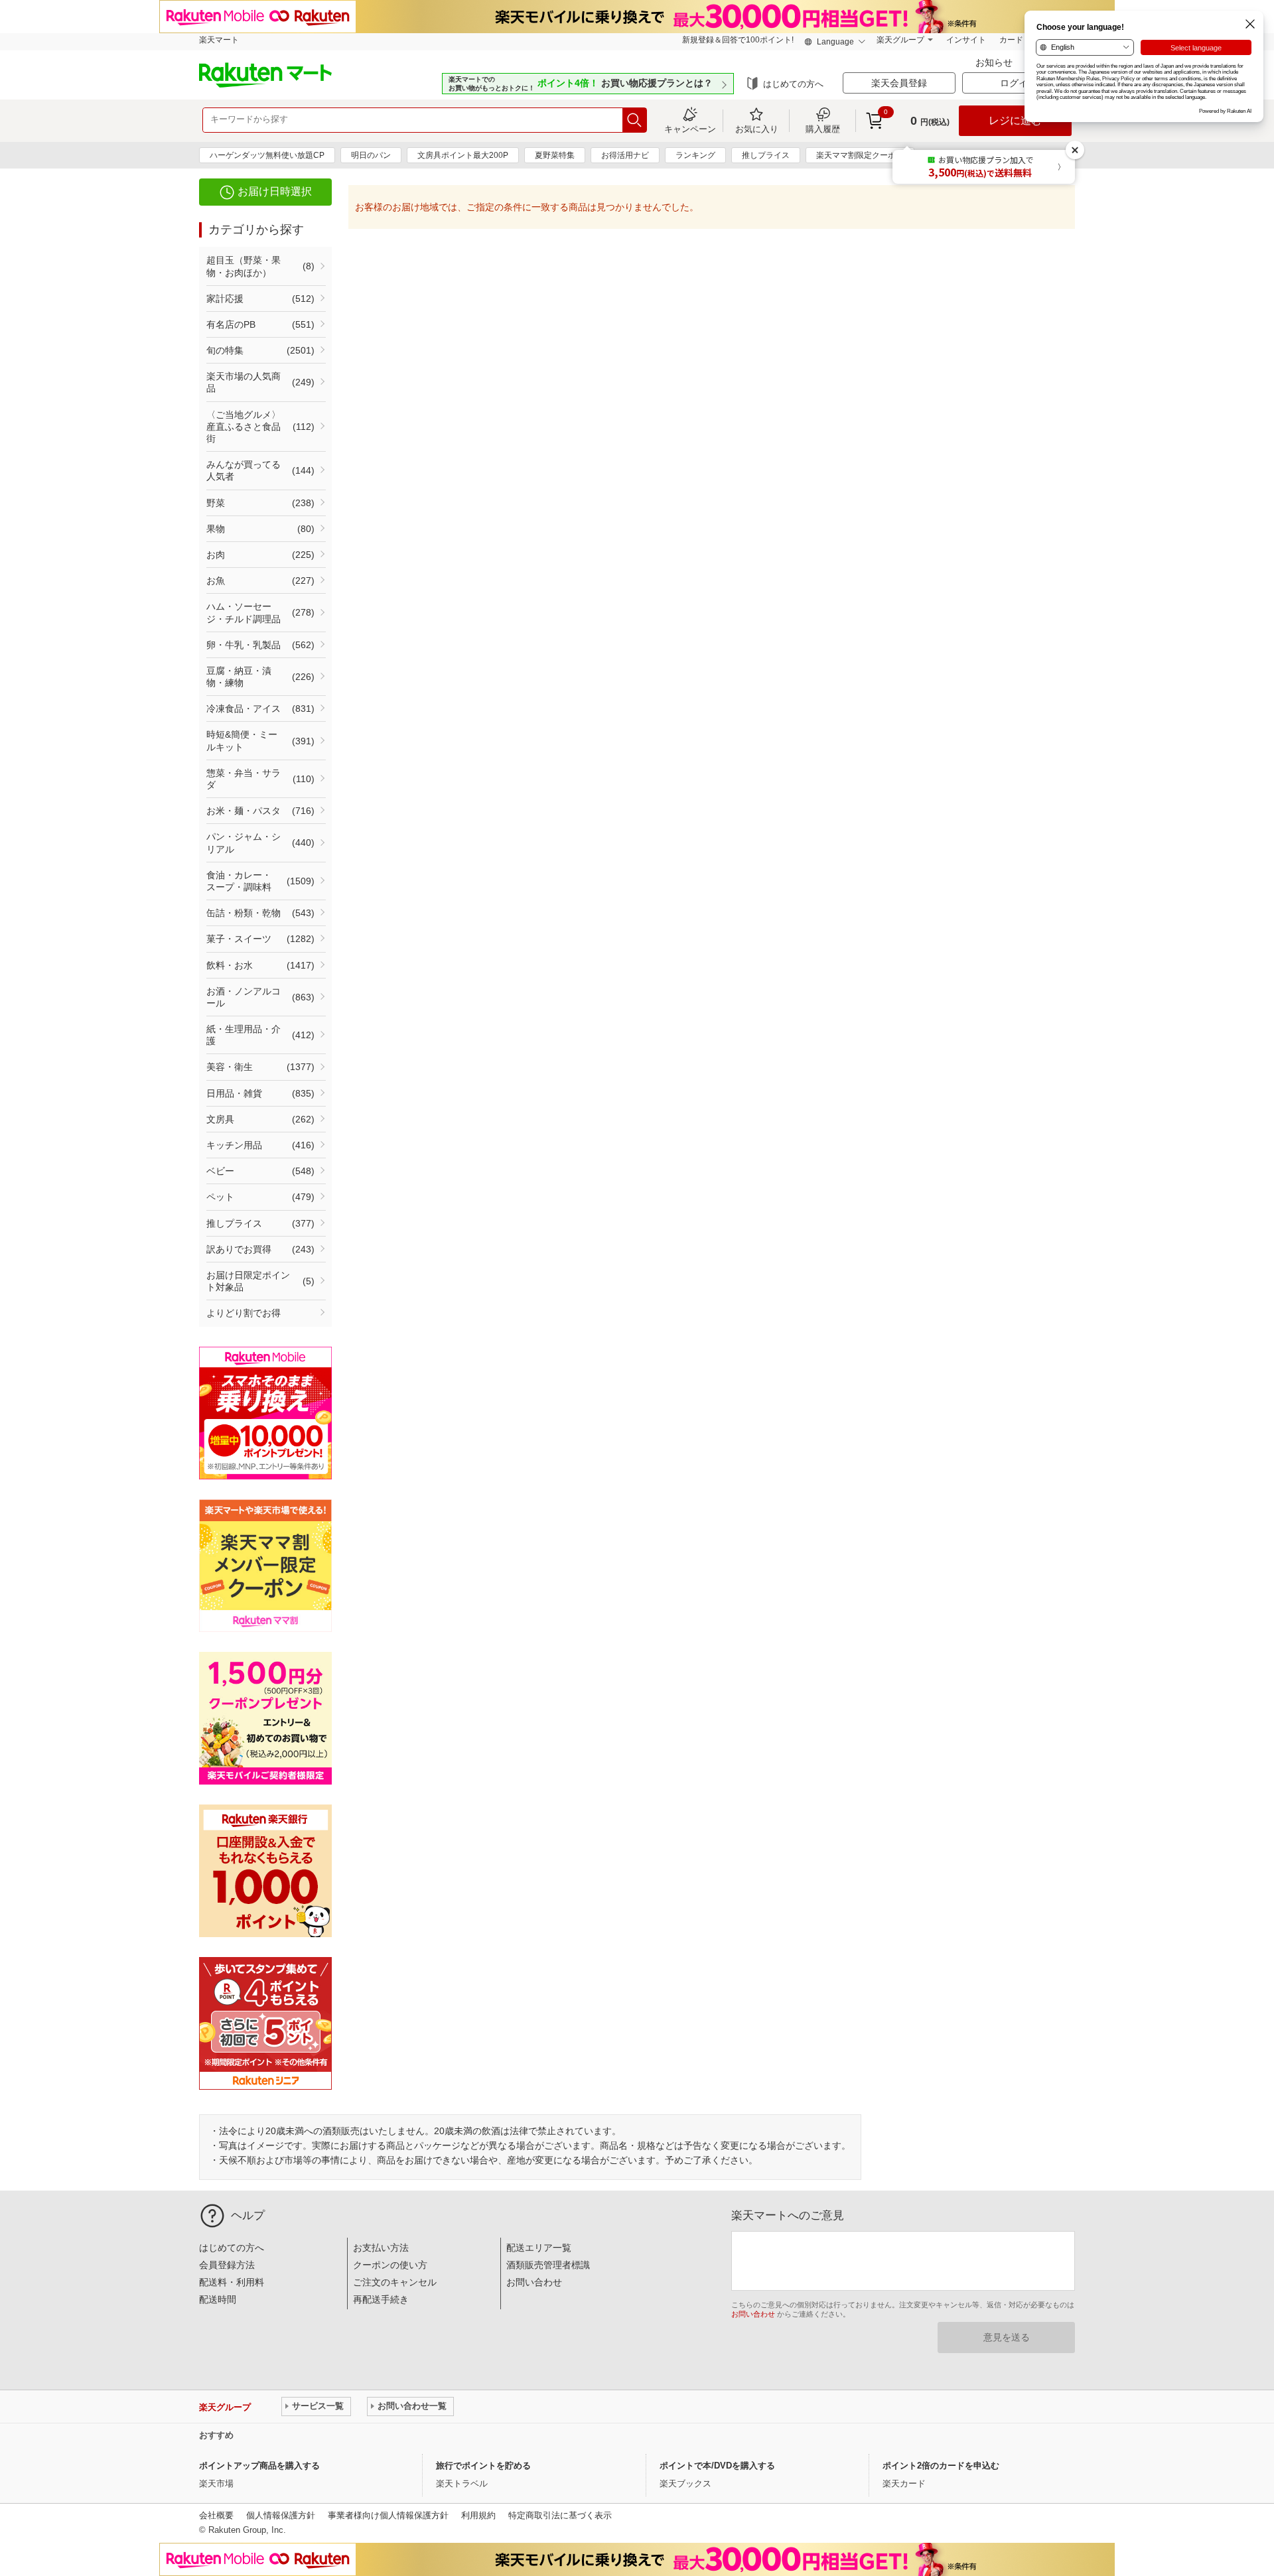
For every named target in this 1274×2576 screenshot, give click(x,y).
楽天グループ (900, 40)
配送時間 (218, 2299)
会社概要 (216, 2515)
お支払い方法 (381, 2248)
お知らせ (995, 62)
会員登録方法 (227, 2265)
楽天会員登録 (899, 83)
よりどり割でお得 (244, 1313)
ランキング (695, 155)
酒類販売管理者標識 (548, 2265)
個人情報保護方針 (281, 2515)
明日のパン (371, 155)
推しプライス (766, 155)
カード (1011, 40)
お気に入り (757, 129)
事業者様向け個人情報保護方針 (388, 2515)
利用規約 (478, 2515)
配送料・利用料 (232, 2282)
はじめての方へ (793, 84)
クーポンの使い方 (390, 2265)
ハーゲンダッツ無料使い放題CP (267, 155)
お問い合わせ (534, 2282)
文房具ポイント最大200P (463, 155)
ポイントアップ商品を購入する (259, 2466)
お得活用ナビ (625, 155)
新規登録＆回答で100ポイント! (738, 40)
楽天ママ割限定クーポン (860, 155)
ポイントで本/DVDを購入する (717, 2466)
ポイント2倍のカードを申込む (941, 2466)
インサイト (966, 40)
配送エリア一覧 (539, 2248)
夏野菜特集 (555, 155)
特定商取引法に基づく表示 (560, 2515)
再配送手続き (381, 2299)
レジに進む (1015, 120)
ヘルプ (248, 2215)
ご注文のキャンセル (395, 2282)
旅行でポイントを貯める (483, 2466)
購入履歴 (823, 129)
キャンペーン (690, 129)
